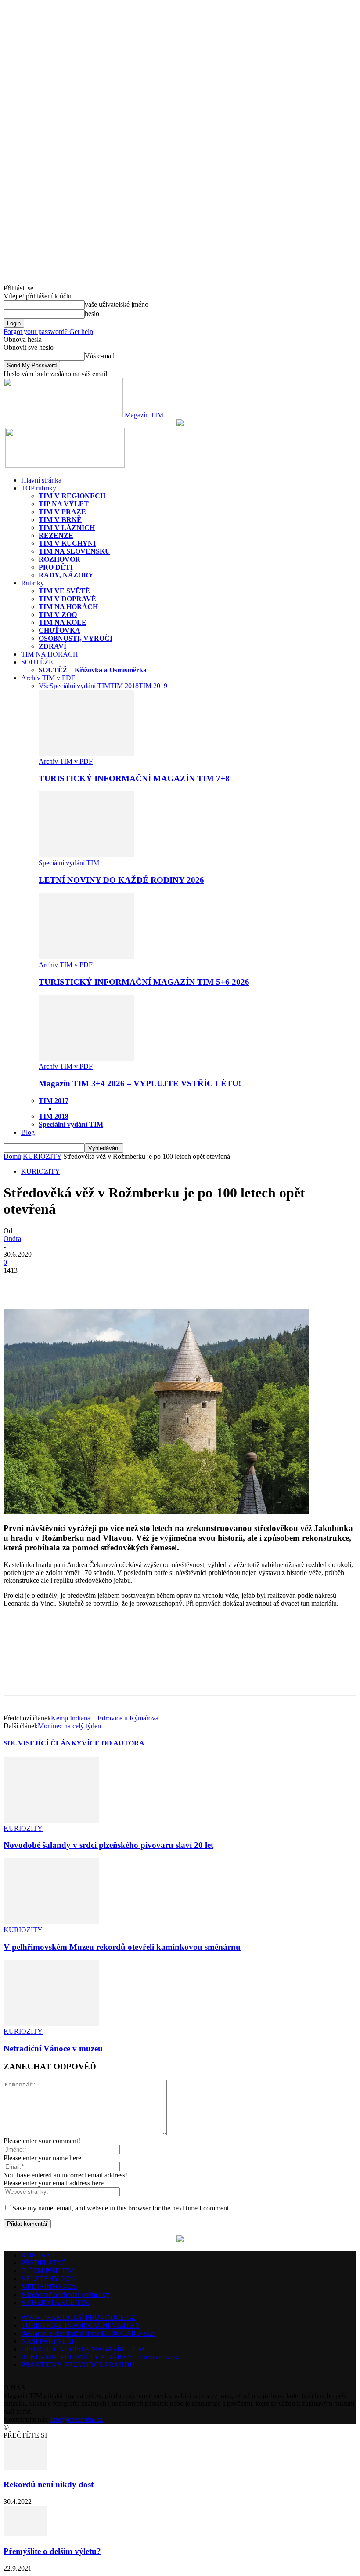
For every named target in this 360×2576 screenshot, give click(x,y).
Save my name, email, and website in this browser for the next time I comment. (121, 2208)
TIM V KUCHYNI (67, 543)
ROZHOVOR (59, 559)
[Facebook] (18, 1284)
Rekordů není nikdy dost (49, 2484)
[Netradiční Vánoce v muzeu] (51, 2023)
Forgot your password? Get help (48, 332)
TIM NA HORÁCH (68, 607)
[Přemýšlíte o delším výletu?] (25, 2534)
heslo (92, 314)
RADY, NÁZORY (66, 575)
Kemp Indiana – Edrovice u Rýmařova (105, 1718)
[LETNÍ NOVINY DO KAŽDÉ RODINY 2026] (86, 855)
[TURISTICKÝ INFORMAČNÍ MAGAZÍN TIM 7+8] (86, 753)
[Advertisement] (106, 1628)
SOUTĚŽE (37, 662)
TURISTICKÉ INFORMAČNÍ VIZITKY (81, 2325)
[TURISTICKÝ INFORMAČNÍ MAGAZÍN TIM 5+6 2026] (86, 957)
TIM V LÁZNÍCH (67, 528)
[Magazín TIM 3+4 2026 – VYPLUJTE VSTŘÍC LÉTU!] (86, 1058)
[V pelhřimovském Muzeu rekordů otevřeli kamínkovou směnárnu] (51, 1922)
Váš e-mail (100, 356)
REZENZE (56, 535)
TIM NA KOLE (63, 622)
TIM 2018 (124, 686)
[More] (82, 1284)
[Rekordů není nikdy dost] (25, 2468)
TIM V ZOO (58, 615)
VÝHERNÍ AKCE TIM (55, 2302)
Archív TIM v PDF (48, 678)
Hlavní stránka (41, 480)
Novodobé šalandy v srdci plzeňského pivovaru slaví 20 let (108, 1845)
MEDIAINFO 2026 (49, 2287)
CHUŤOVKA (59, 630)
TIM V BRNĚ (60, 520)
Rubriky (32, 583)
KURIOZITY (42, 1156)
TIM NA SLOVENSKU (74, 551)
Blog (28, 1132)
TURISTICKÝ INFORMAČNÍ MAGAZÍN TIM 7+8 (134, 778)
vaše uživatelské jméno (117, 304)
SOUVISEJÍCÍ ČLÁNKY (43, 1743)
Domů (12, 1156)
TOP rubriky (39, 488)
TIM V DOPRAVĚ (67, 599)
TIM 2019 (153, 686)
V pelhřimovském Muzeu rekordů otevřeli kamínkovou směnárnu (122, 1947)
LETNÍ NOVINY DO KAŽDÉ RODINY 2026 (121, 880)
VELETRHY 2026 (48, 2279)
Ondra (12, 1239)
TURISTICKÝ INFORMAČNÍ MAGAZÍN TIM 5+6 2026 (144, 982)
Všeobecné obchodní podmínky (65, 2295)
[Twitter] (50, 1284)
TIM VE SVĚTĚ (64, 591)
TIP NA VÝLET (64, 504)
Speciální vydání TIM (80, 686)
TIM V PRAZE (62, 512)
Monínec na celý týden (69, 1726)
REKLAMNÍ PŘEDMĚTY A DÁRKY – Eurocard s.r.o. (100, 2357)
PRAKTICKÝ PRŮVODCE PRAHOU (78, 2365)
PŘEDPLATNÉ (44, 2263)
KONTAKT (38, 2255)
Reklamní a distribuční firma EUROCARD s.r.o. (89, 2333)
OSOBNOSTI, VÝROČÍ (76, 638)
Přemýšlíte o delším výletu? (52, 2551)
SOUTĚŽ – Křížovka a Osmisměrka (93, 670)
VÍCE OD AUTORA (113, 1743)
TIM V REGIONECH (72, 496)
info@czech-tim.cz (77, 2419)
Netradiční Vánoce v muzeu (53, 2048)
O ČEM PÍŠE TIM (48, 2271)
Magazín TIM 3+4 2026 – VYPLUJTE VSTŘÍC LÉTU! (140, 1083)
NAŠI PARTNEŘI (47, 2341)
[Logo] (4, 465)
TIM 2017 (54, 1101)
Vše (44, 686)
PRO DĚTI (56, 567)
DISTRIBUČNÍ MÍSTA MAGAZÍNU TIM (83, 2349)
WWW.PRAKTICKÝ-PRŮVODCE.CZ (78, 2317)
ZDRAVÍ (52, 646)
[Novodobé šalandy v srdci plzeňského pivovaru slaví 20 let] (51, 1820)
